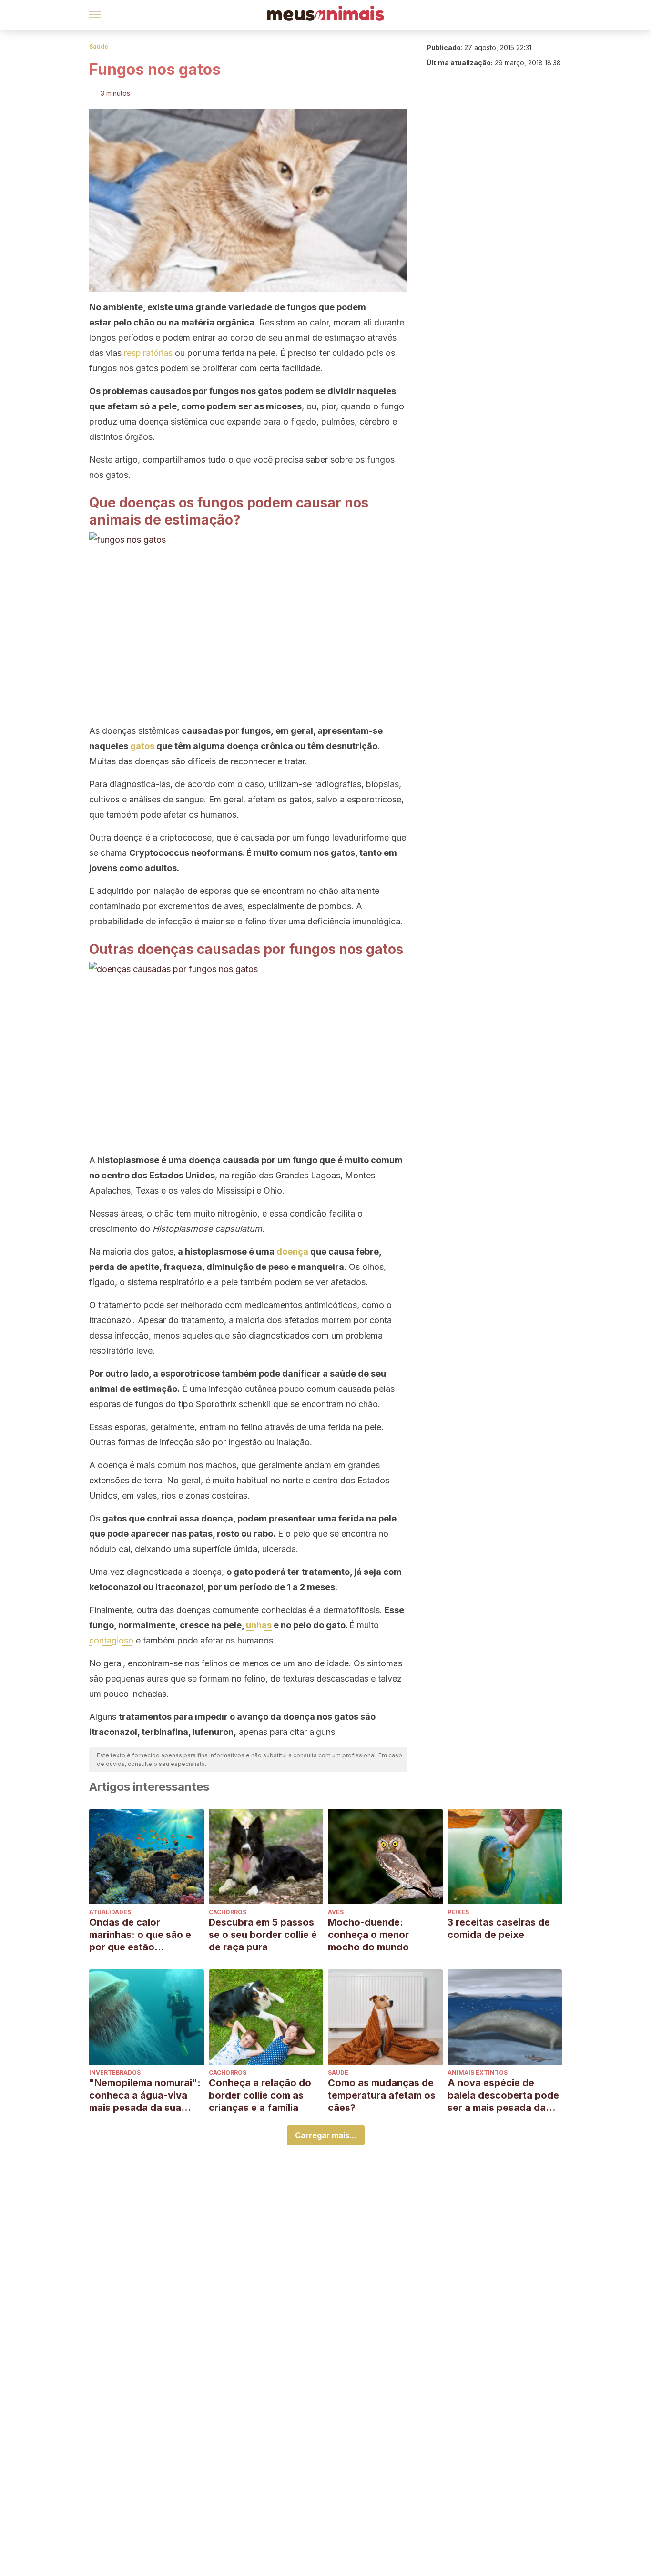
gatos (142, 746)
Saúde (99, 46)
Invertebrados (115, 2073)
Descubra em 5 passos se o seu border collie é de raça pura (263, 1935)
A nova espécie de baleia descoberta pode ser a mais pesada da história (503, 2095)
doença (292, 1252)
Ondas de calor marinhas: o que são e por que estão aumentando (140, 1935)
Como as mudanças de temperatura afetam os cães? (382, 2095)
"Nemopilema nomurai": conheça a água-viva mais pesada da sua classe (145, 2095)
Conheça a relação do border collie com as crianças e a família (260, 2095)
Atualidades (110, 1912)
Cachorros (228, 1912)
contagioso (111, 1640)
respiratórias (147, 353)
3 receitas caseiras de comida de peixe (499, 1928)
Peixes (458, 1912)
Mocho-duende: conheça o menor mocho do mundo (368, 1935)
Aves (336, 1912)
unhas (259, 1625)
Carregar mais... (326, 2135)
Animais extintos (478, 2073)
